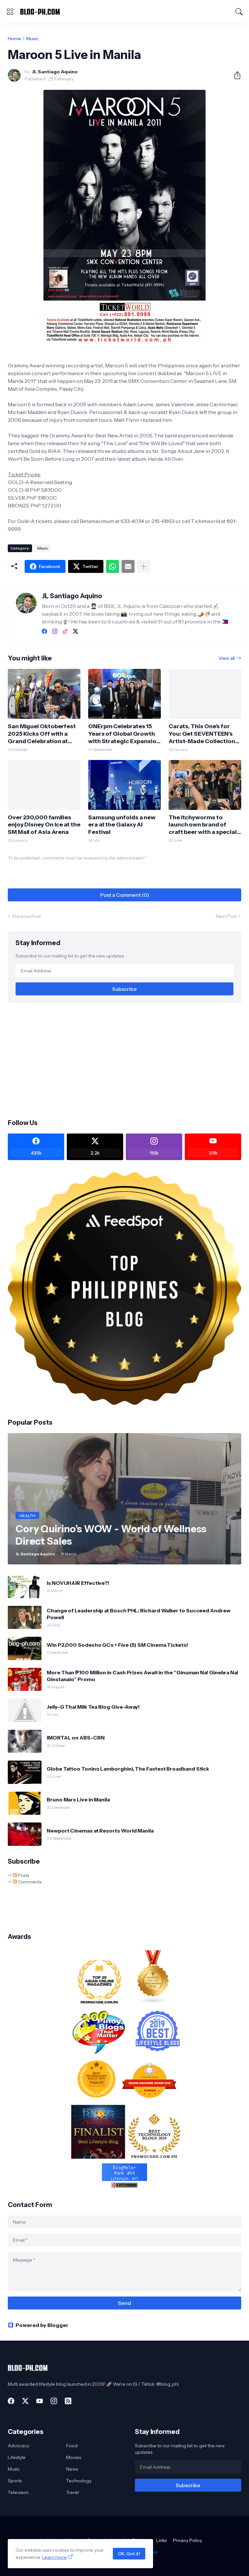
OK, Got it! (129, 2554)
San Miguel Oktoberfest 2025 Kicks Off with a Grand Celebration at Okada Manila (42, 734)
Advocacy (18, 2446)
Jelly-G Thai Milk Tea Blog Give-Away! (93, 1707)
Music (32, 39)
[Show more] (144, 566)
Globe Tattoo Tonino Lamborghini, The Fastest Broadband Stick (128, 1769)
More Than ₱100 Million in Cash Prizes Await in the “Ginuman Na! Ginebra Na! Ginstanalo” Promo (142, 1676)
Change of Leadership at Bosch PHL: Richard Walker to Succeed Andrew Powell (139, 1614)
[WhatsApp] (113, 566)
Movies (74, 2457)
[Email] (128, 566)
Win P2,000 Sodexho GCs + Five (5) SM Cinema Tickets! (117, 1645)
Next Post (226, 916)
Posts (23, 1875)
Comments (29, 1882)
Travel (72, 2492)
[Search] (239, 12)
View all (227, 658)
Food (72, 2446)
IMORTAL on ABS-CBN (76, 1738)
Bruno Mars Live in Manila (78, 1799)
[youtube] (40, 2401)
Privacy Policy (188, 2540)
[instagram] (55, 631)
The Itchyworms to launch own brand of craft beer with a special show (203, 825)
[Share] (235, 75)
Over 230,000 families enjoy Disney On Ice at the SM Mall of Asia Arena (44, 825)
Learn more (54, 2557)
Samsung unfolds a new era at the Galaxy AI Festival (122, 825)
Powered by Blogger (42, 2325)
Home (14, 39)
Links (161, 2540)
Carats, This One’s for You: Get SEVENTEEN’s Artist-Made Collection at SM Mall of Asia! (202, 734)
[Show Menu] (10, 12)
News (72, 2469)
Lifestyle (17, 2457)
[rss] (68, 2401)
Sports (15, 2481)
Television (18, 2492)
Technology (79, 2481)
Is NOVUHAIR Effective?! (78, 1583)
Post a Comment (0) (125, 895)
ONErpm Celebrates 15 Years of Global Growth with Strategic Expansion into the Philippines (124, 734)
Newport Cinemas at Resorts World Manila (100, 1831)
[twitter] (76, 631)
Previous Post (27, 916)
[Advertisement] (124, 1060)
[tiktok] (65, 631)
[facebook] (44, 631)
